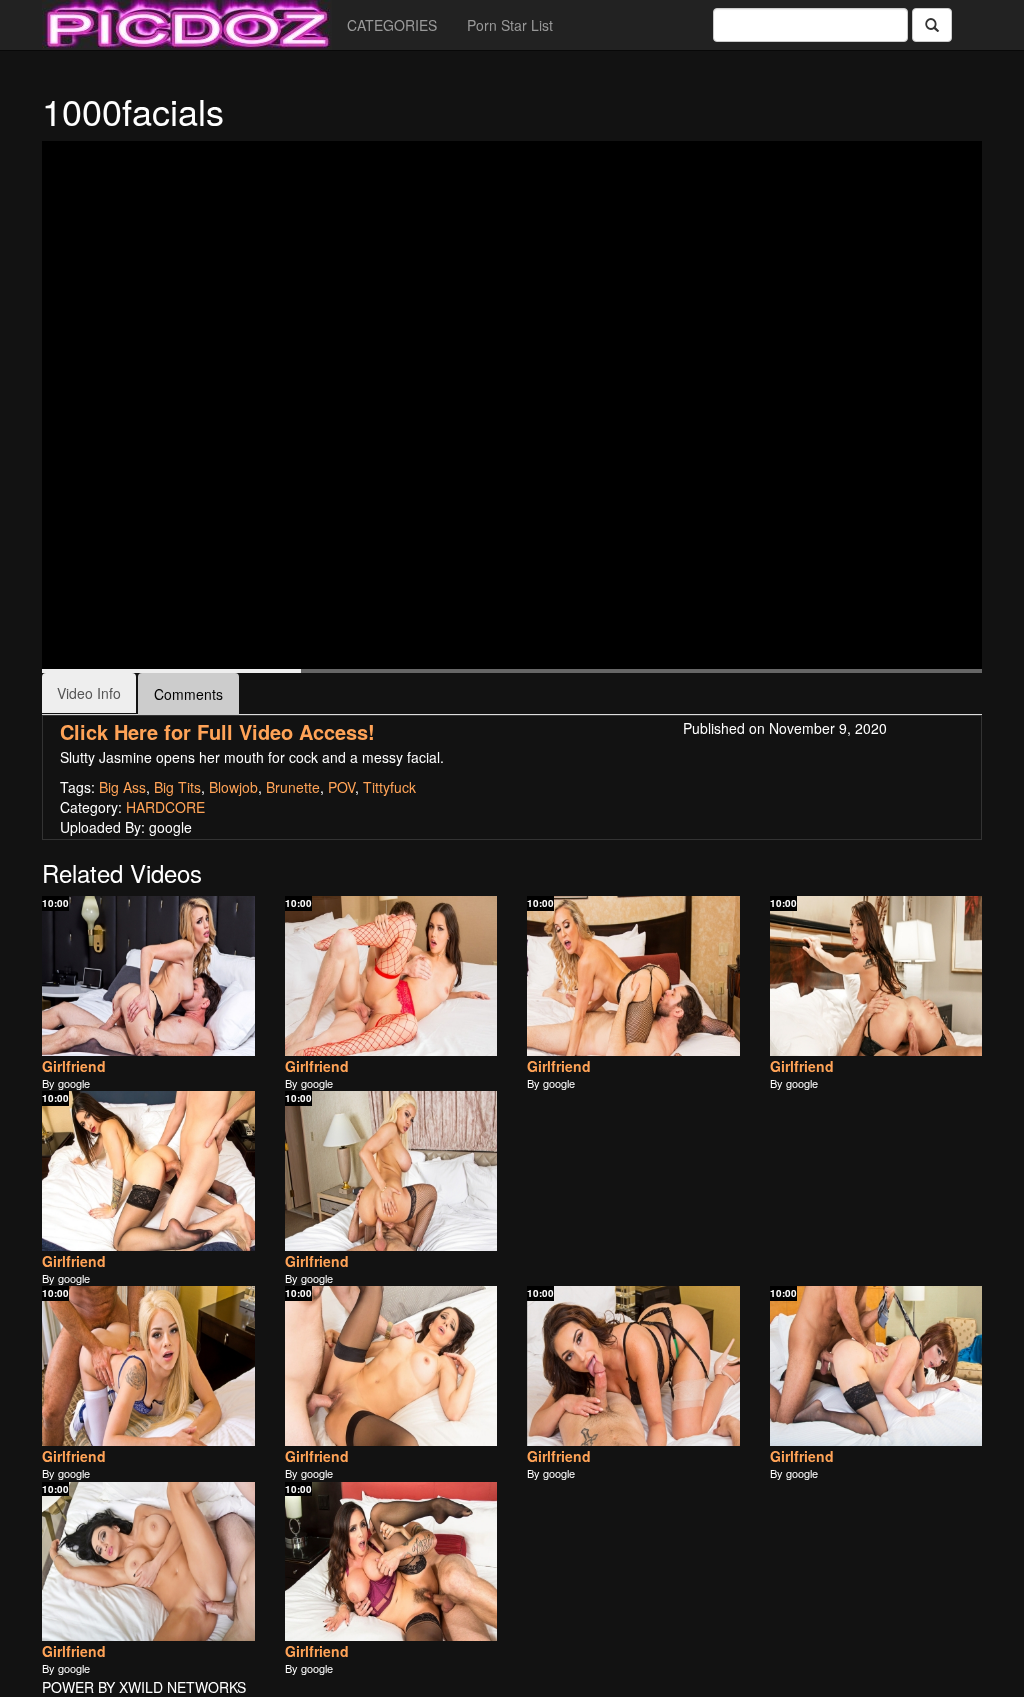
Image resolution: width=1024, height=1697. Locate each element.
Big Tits (177, 787)
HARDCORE (165, 807)
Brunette (293, 787)
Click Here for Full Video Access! (217, 731)
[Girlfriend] (148, 975)
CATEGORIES (392, 25)
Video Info (89, 693)
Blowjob (233, 787)
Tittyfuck (389, 787)
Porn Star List (510, 25)
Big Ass (122, 787)
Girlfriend (74, 1066)
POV (341, 787)
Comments (188, 694)
